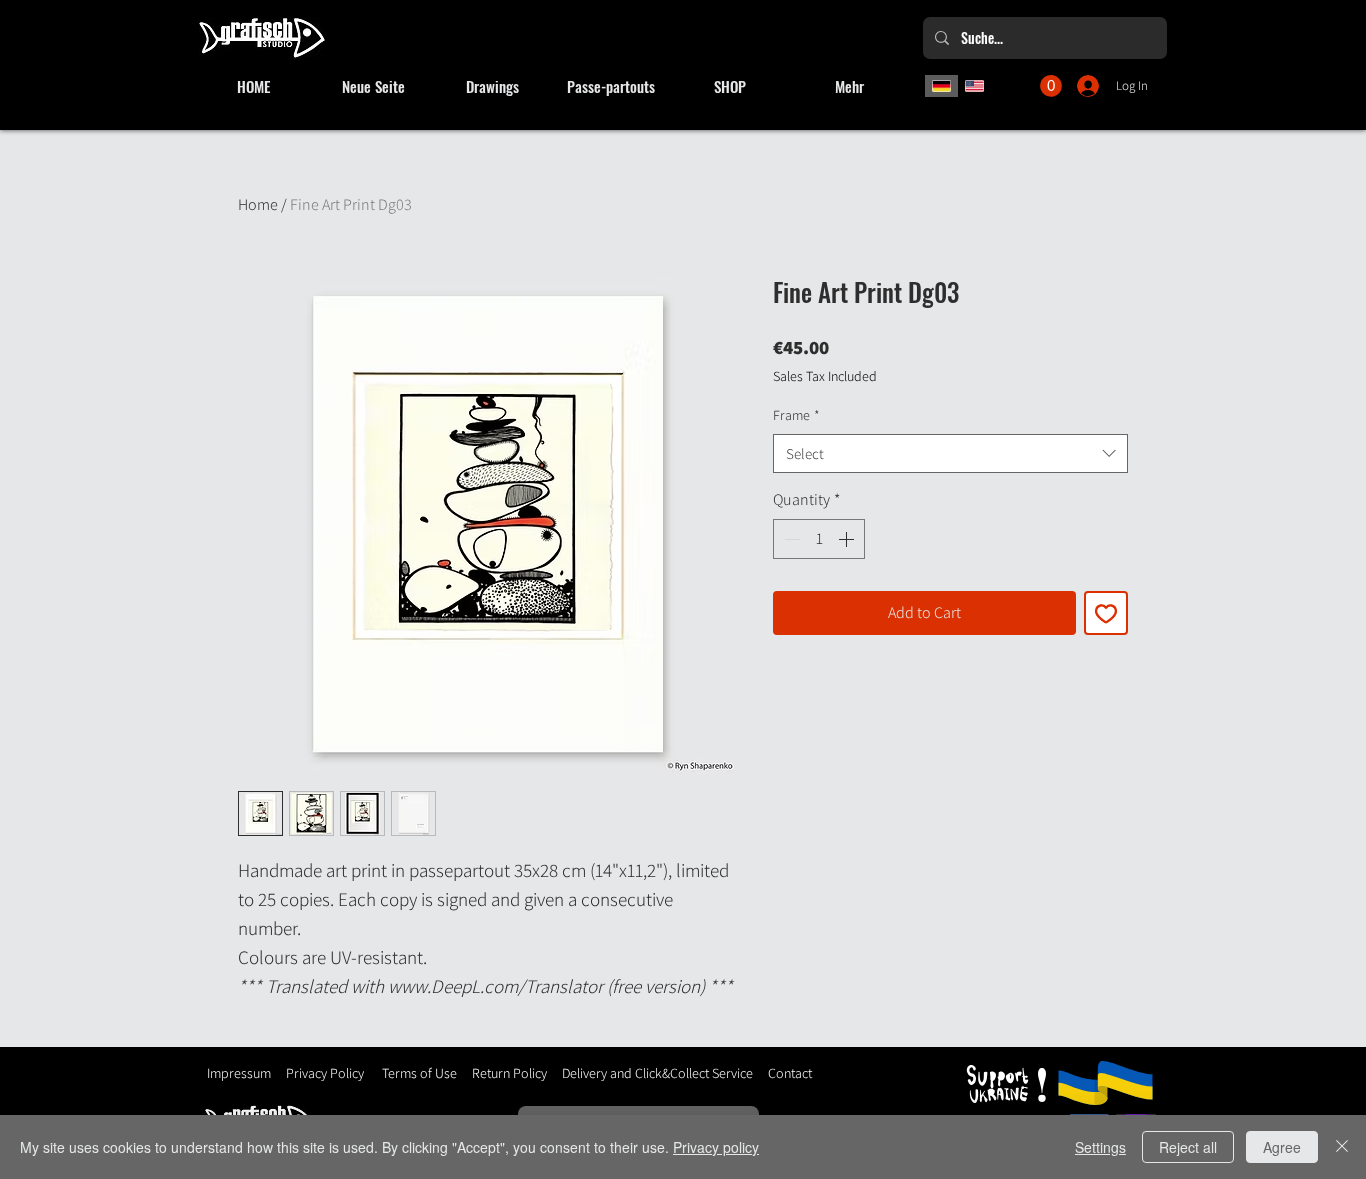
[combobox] (950, 453)
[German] (941, 86)
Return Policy (508, 1073)
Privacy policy (716, 1147)
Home (258, 204)
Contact (790, 1073)
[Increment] (848, 539)
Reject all (1188, 1147)
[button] (1051, 86)
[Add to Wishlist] (1106, 613)
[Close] (1342, 1147)
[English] (975, 86)
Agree (1282, 1147)
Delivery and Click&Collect (635, 1073)
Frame (796, 415)
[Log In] (1089, 86)
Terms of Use (419, 1073)
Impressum (239, 1073)
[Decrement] (790, 539)
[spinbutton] (819, 539)
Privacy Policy (325, 1073)
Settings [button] (1100, 1147)
